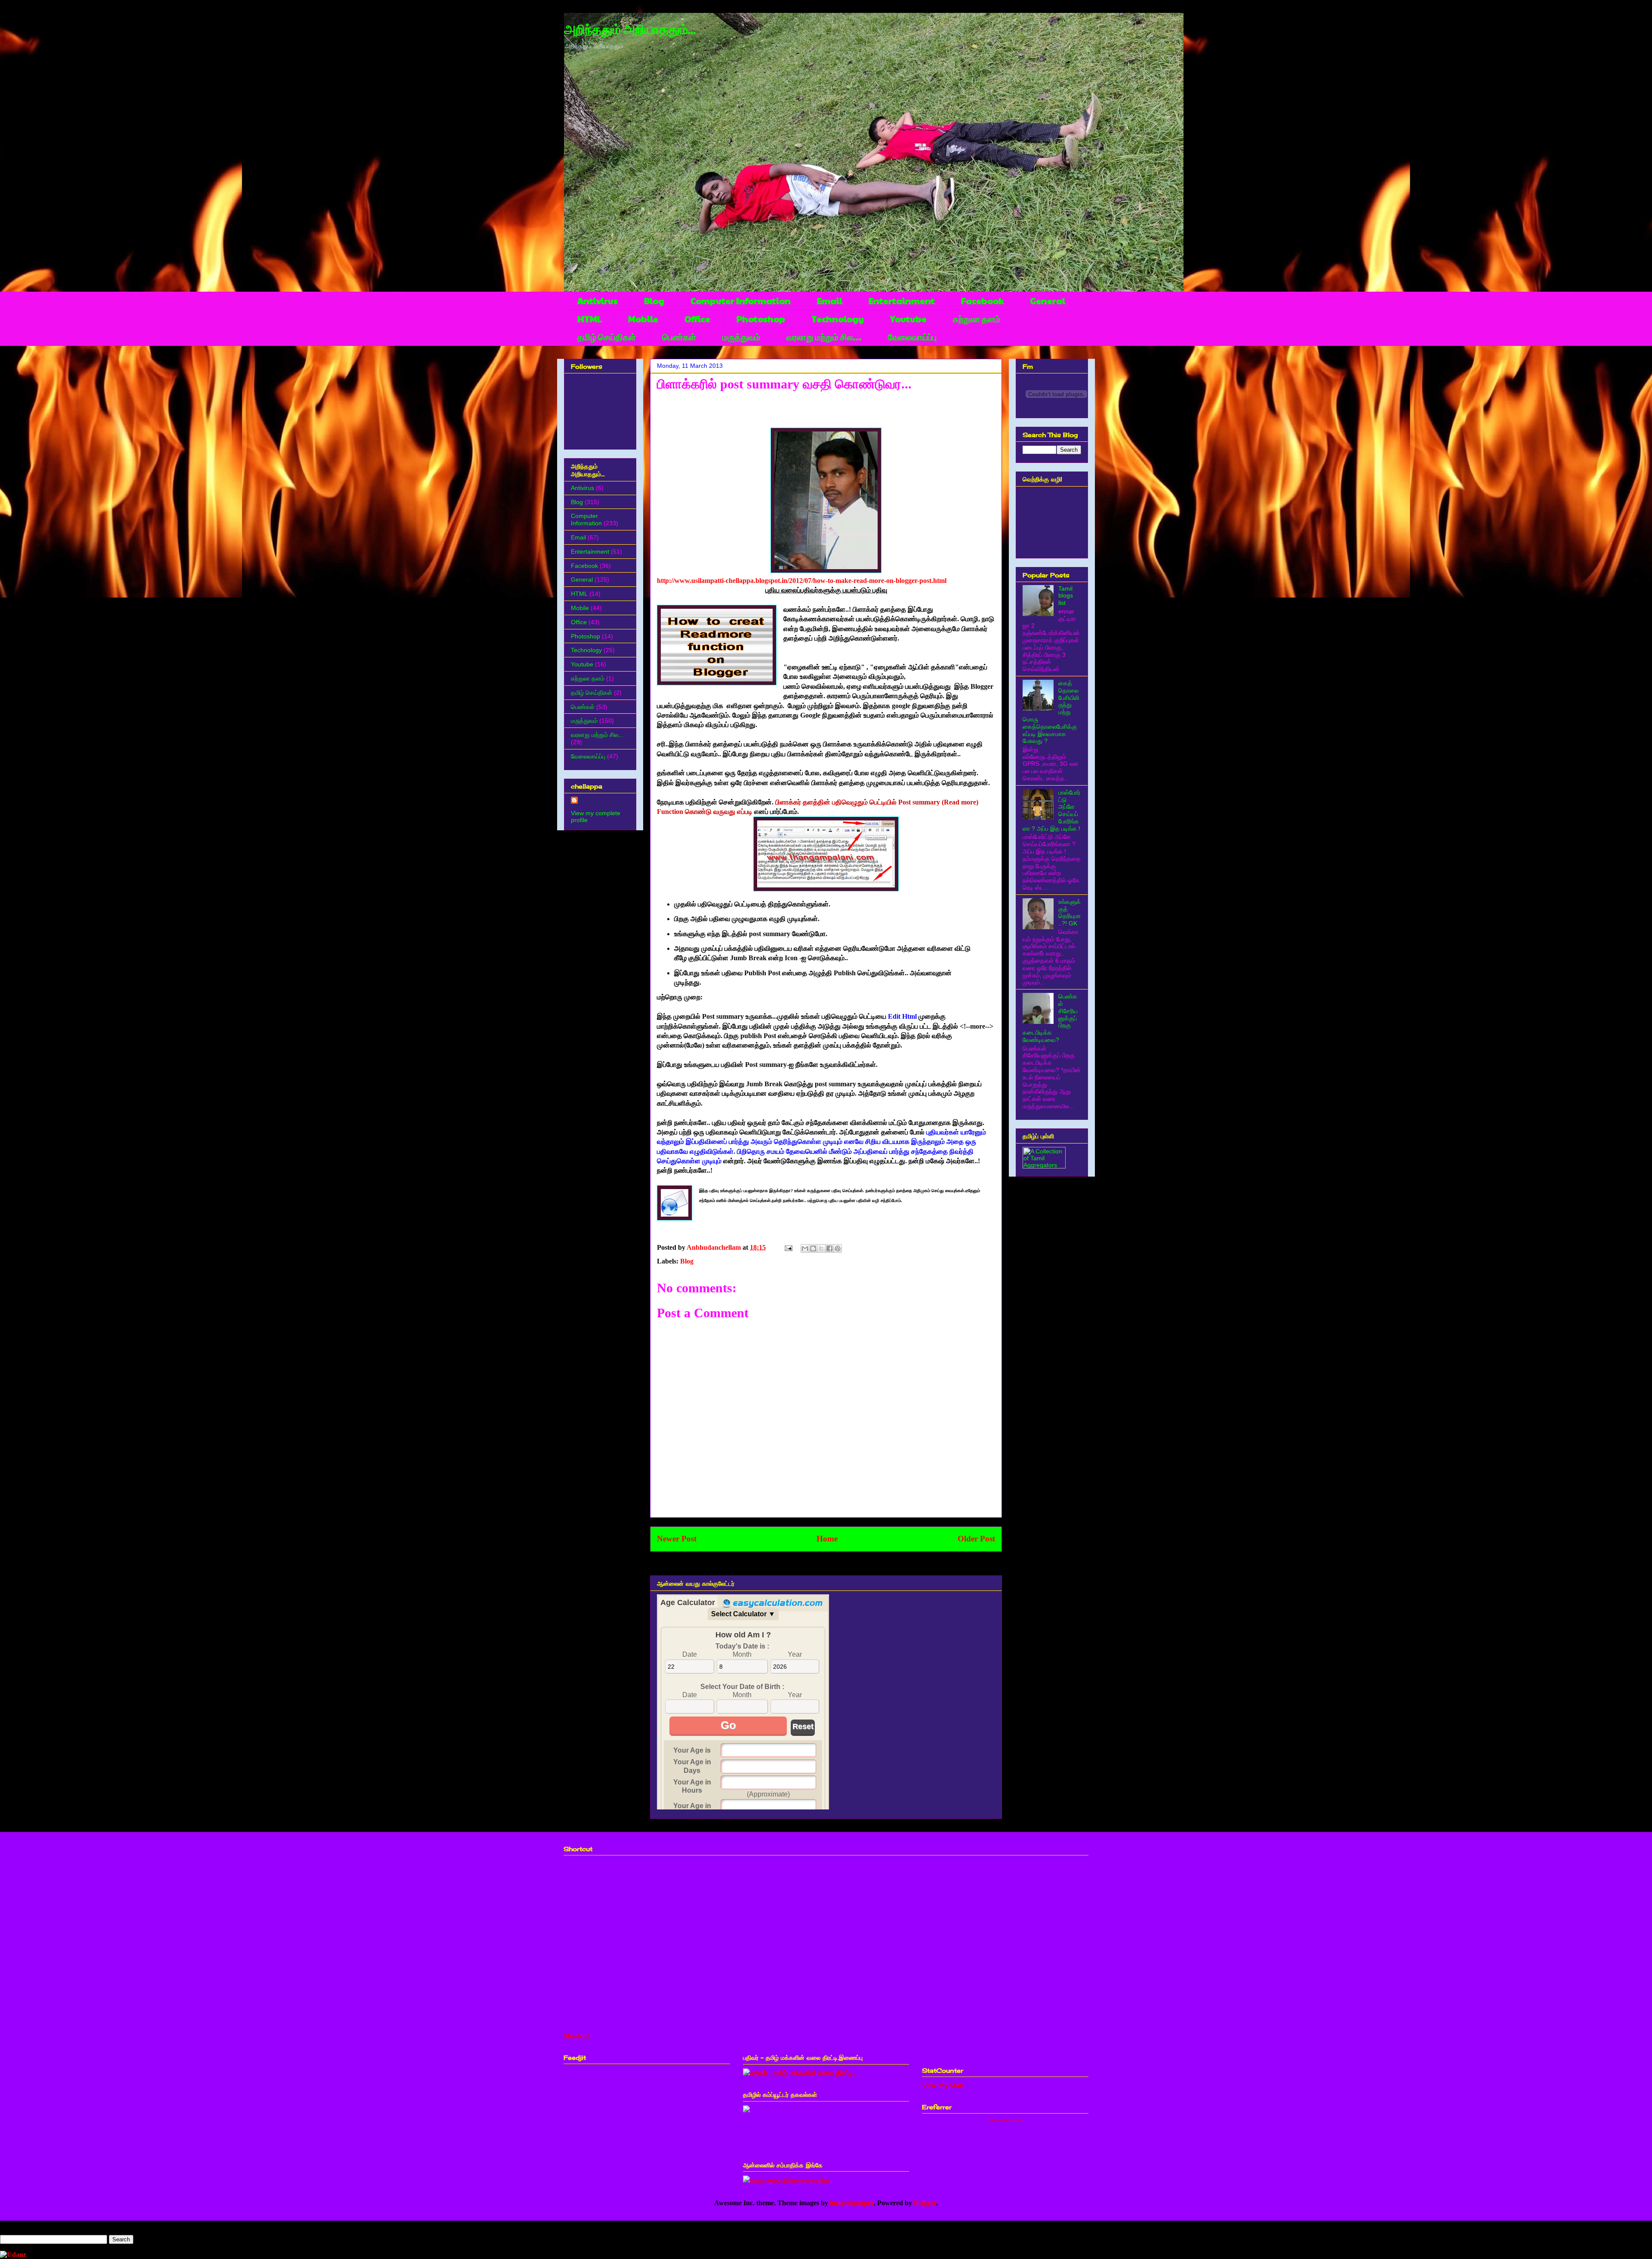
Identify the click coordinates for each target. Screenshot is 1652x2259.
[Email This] (805, 1248)
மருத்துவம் (741, 337)
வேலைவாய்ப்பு (912, 337)
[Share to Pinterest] (838, 1248)
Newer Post (677, 1539)
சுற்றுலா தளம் (977, 319)
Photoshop (761, 319)
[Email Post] (788, 1247)
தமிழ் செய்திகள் (607, 337)
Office (697, 319)
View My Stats (943, 2085)
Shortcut (576, 2036)
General (1048, 301)
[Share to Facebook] (829, 1248)
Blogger (925, 2203)
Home (827, 1539)
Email (830, 301)
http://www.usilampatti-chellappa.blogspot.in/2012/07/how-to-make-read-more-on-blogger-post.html (802, 581)
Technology (838, 319)
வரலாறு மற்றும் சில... (824, 337)
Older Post (976, 1539)
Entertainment (902, 301)
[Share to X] (821, 1248)
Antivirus (598, 301)
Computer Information (741, 301)
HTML (590, 319)
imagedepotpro (852, 2203)
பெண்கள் (679, 337)
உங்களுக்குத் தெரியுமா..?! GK (1069, 912)
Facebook (982, 301)
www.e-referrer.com (1005, 2120)
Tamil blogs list (1066, 596)
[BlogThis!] (813, 1248)
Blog (654, 301)
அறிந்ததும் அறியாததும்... (630, 30)
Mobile (643, 319)
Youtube (908, 319)
